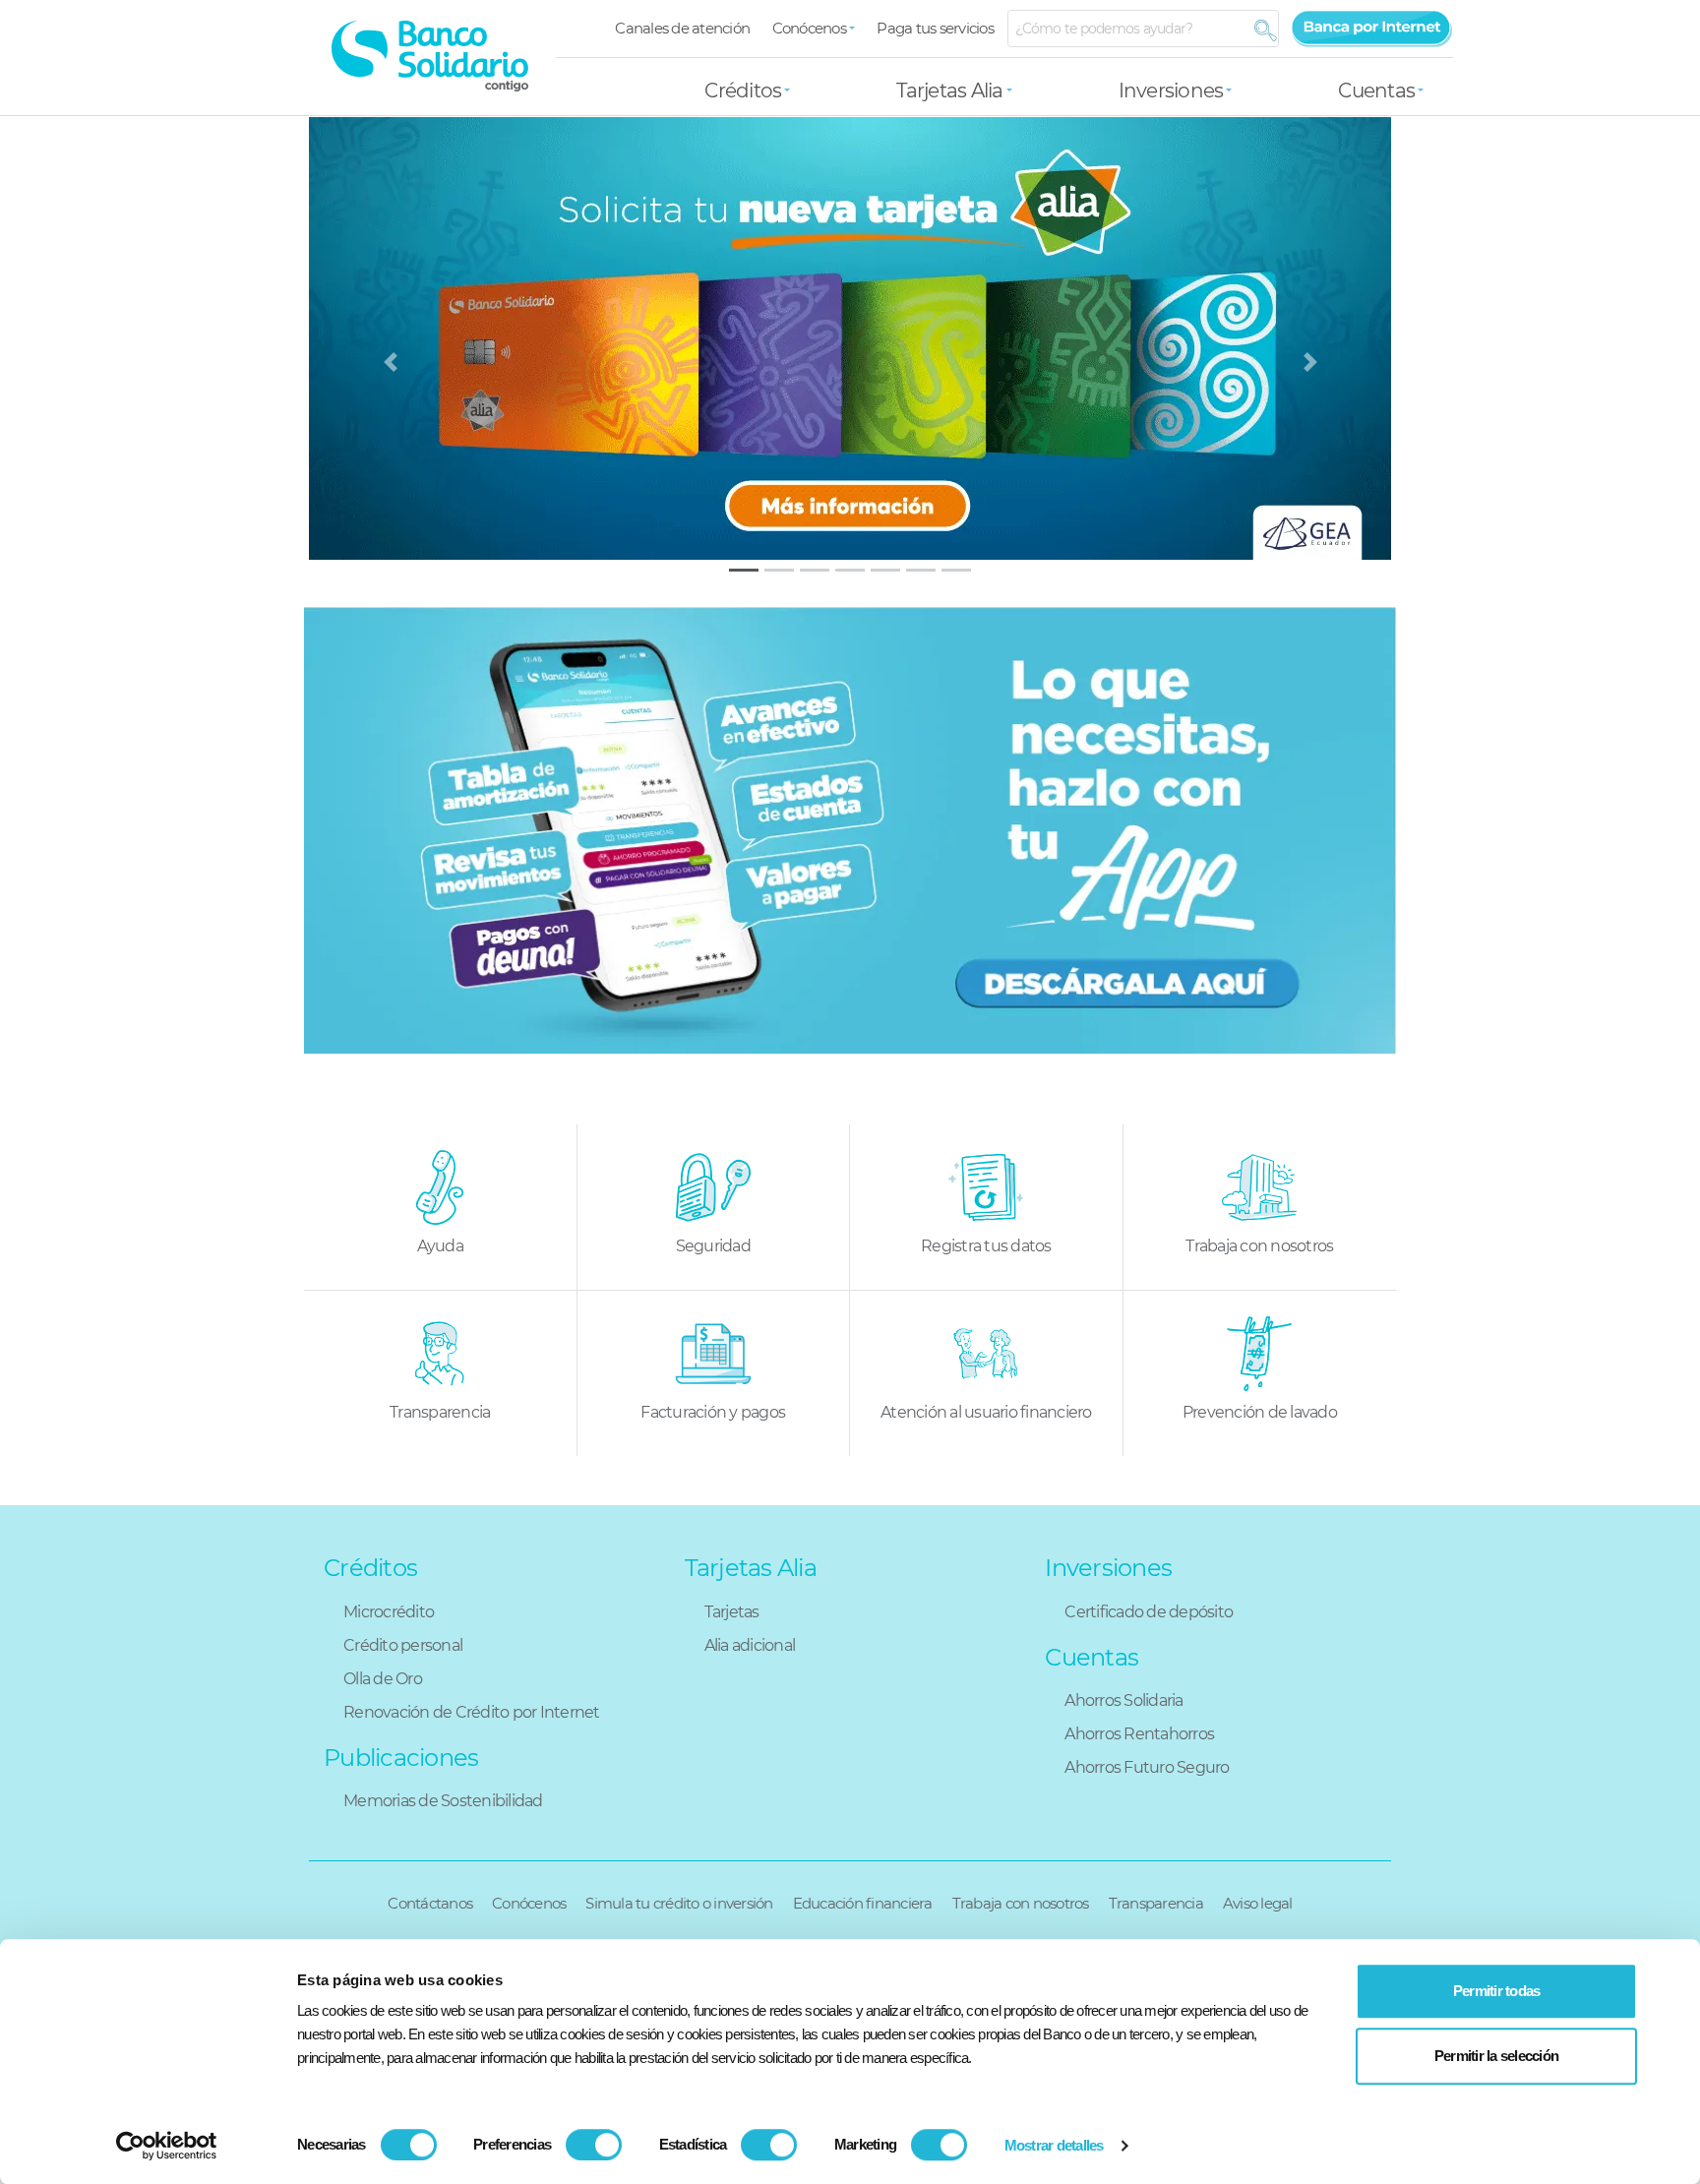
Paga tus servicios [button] (935, 28)
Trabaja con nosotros (1021, 1903)
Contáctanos (430, 1903)
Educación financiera (863, 1903)
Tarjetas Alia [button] (949, 91)
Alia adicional (750, 1645)
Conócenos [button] (809, 28)
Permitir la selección (1496, 2056)
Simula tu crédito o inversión (679, 1903)
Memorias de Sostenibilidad (443, 1801)
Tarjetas (732, 1612)
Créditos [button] (743, 91)
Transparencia (1156, 1903)
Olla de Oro (383, 1679)
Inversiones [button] (1171, 91)
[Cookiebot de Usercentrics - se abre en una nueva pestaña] (167, 2146)
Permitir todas (1497, 1991)
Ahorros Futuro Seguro (1147, 1767)
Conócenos (529, 1903)
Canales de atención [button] (682, 28)
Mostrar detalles (1054, 2145)
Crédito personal (403, 1645)
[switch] (594, 2145)
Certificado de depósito (1149, 1612)
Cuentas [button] (1376, 91)
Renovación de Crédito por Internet (472, 1712)
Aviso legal (1258, 1903)
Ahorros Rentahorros (1139, 1734)
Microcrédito (389, 1612)
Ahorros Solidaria (1123, 1700)
